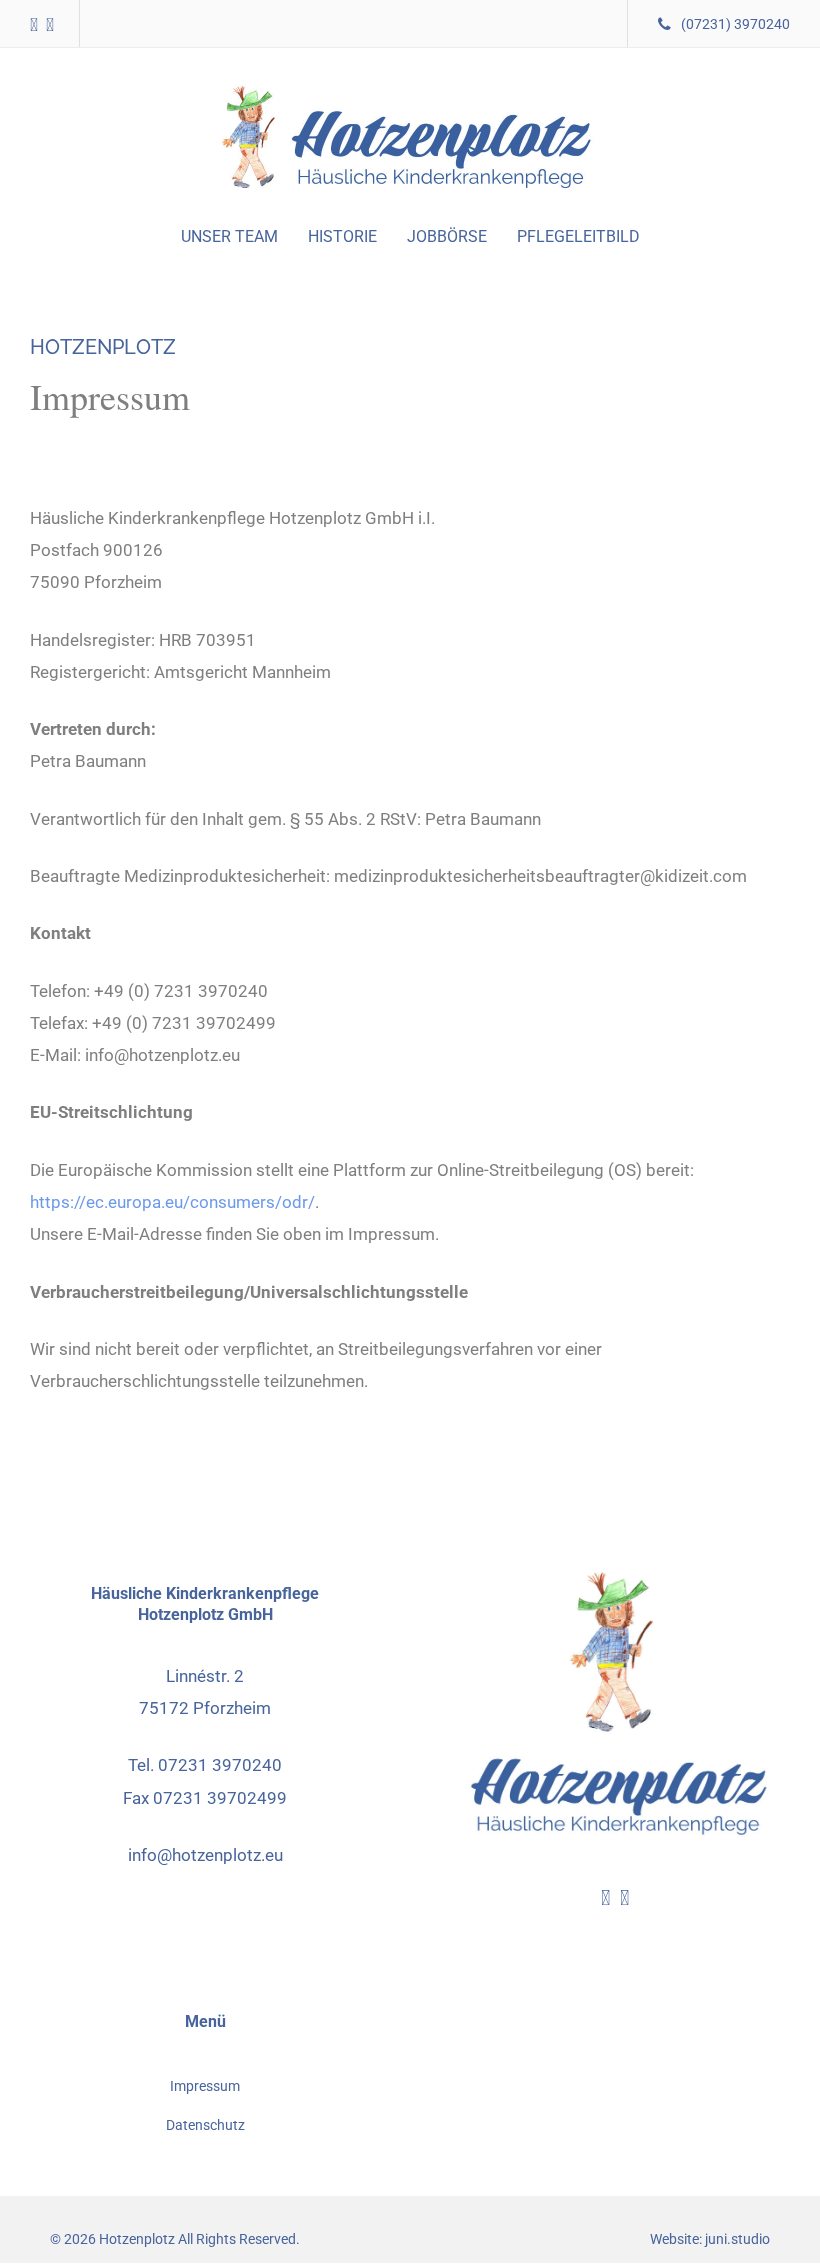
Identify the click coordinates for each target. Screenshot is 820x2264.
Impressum (205, 2086)
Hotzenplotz (137, 2239)
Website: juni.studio (710, 2239)
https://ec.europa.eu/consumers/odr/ (172, 1202)
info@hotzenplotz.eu (205, 1855)
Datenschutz (205, 2125)
